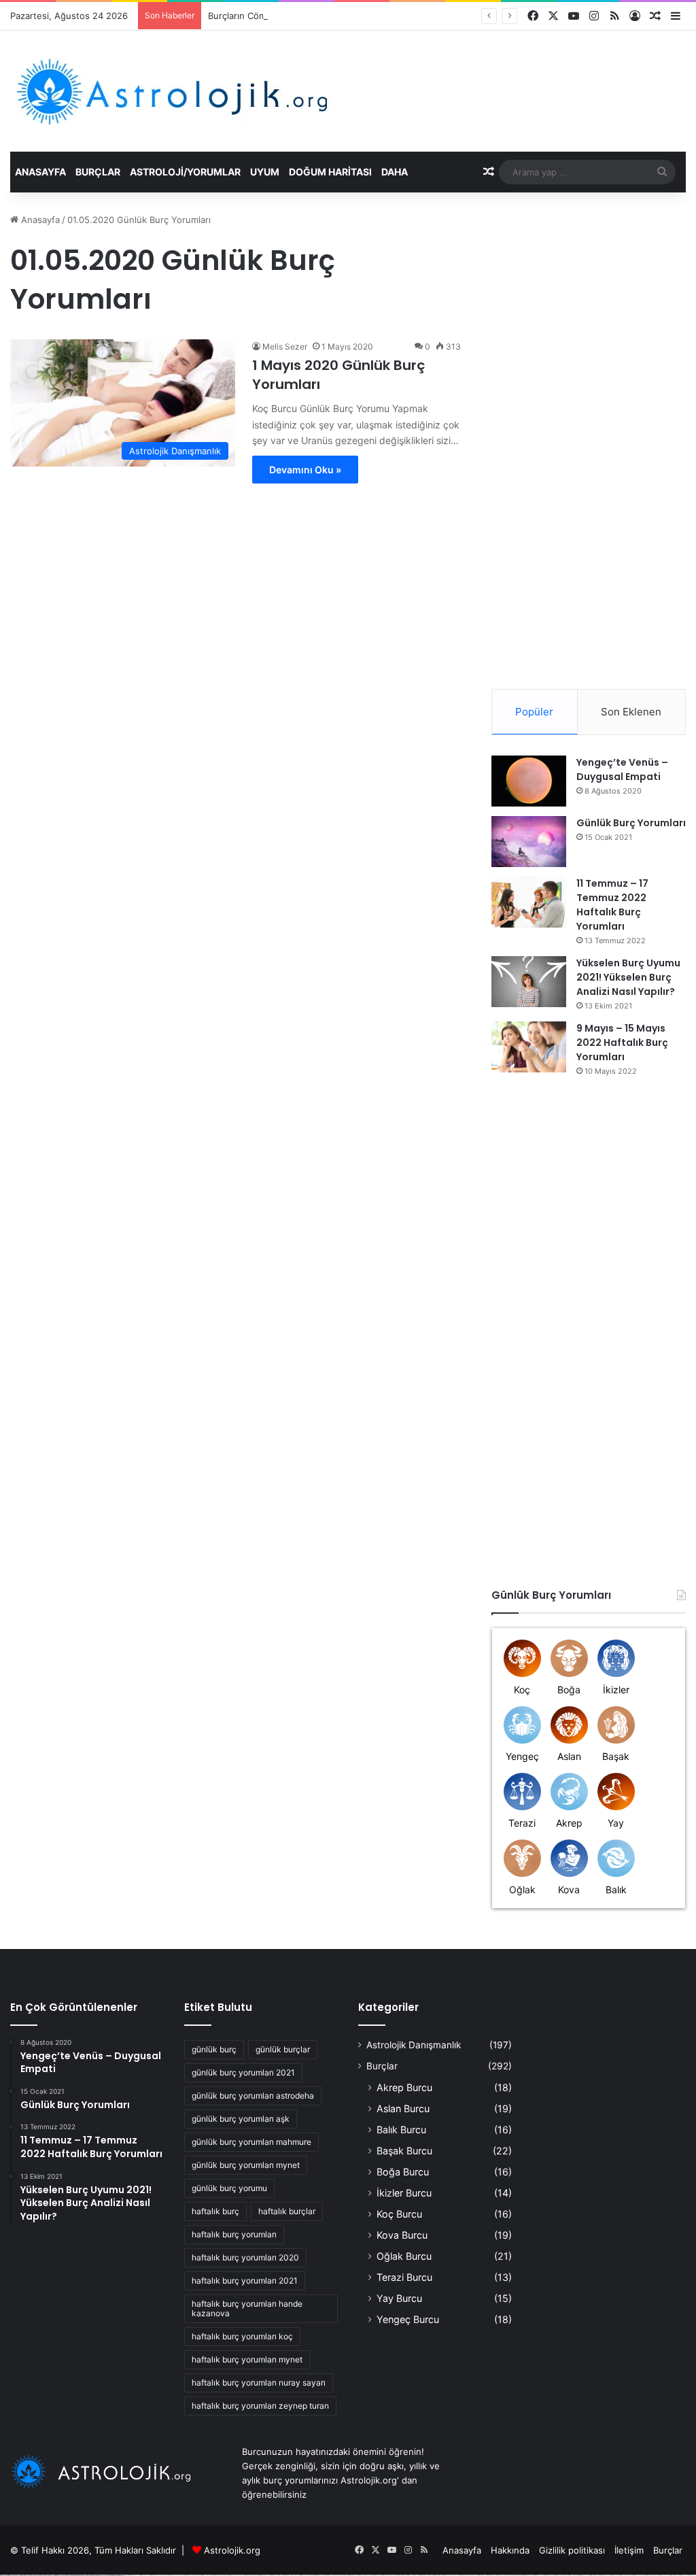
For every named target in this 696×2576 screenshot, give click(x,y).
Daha (395, 172)
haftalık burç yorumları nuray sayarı (259, 2383)
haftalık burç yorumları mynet (247, 2359)
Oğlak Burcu (404, 2256)
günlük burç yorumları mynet (246, 2165)
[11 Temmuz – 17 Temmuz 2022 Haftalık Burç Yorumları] (529, 902)
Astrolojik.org (232, 2550)
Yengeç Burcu (408, 2319)
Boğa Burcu (403, 2172)
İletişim (629, 2550)
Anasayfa (40, 172)
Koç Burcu (399, 2214)
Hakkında (510, 2550)
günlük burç (214, 2049)
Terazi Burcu (404, 2277)
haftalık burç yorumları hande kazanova (247, 2308)
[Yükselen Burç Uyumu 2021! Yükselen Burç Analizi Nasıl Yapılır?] (529, 982)
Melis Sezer (285, 346)
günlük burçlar (283, 2049)
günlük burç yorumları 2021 (243, 2072)
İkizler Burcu (404, 2193)
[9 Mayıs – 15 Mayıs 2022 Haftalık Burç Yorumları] (529, 1047)
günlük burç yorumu (229, 2188)
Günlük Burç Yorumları (631, 823)
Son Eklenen (631, 712)
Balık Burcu (401, 2130)
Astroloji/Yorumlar (185, 172)
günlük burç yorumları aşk (241, 2119)
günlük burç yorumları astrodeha (253, 2096)
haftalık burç (215, 2211)
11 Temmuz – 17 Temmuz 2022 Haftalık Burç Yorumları (612, 905)
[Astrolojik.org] (214, 91)
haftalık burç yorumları (234, 2234)
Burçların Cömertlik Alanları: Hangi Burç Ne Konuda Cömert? (334, 16)
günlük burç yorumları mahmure (251, 2142)
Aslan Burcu (403, 2108)
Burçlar (98, 172)
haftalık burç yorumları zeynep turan (260, 2406)
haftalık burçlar (287, 2211)
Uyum (265, 172)
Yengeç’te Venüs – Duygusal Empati (622, 769)
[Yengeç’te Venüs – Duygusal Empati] (529, 781)
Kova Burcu (402, 2235)
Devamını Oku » (305, 470)
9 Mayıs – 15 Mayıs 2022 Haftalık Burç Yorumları (622, 1043)
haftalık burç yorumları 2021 (245, 2281)
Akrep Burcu (404, 2087)
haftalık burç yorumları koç (242, 2336)
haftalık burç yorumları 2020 (245, 2257)
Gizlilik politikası (572, 2550)
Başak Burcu (404, 2151)
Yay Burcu (399, 2298)
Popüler (534, 712)
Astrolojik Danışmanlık (414, 2045)
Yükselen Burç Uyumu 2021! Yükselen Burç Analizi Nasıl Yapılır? (628, 977)
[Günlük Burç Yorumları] (529, 842)
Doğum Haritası (330, 172)
